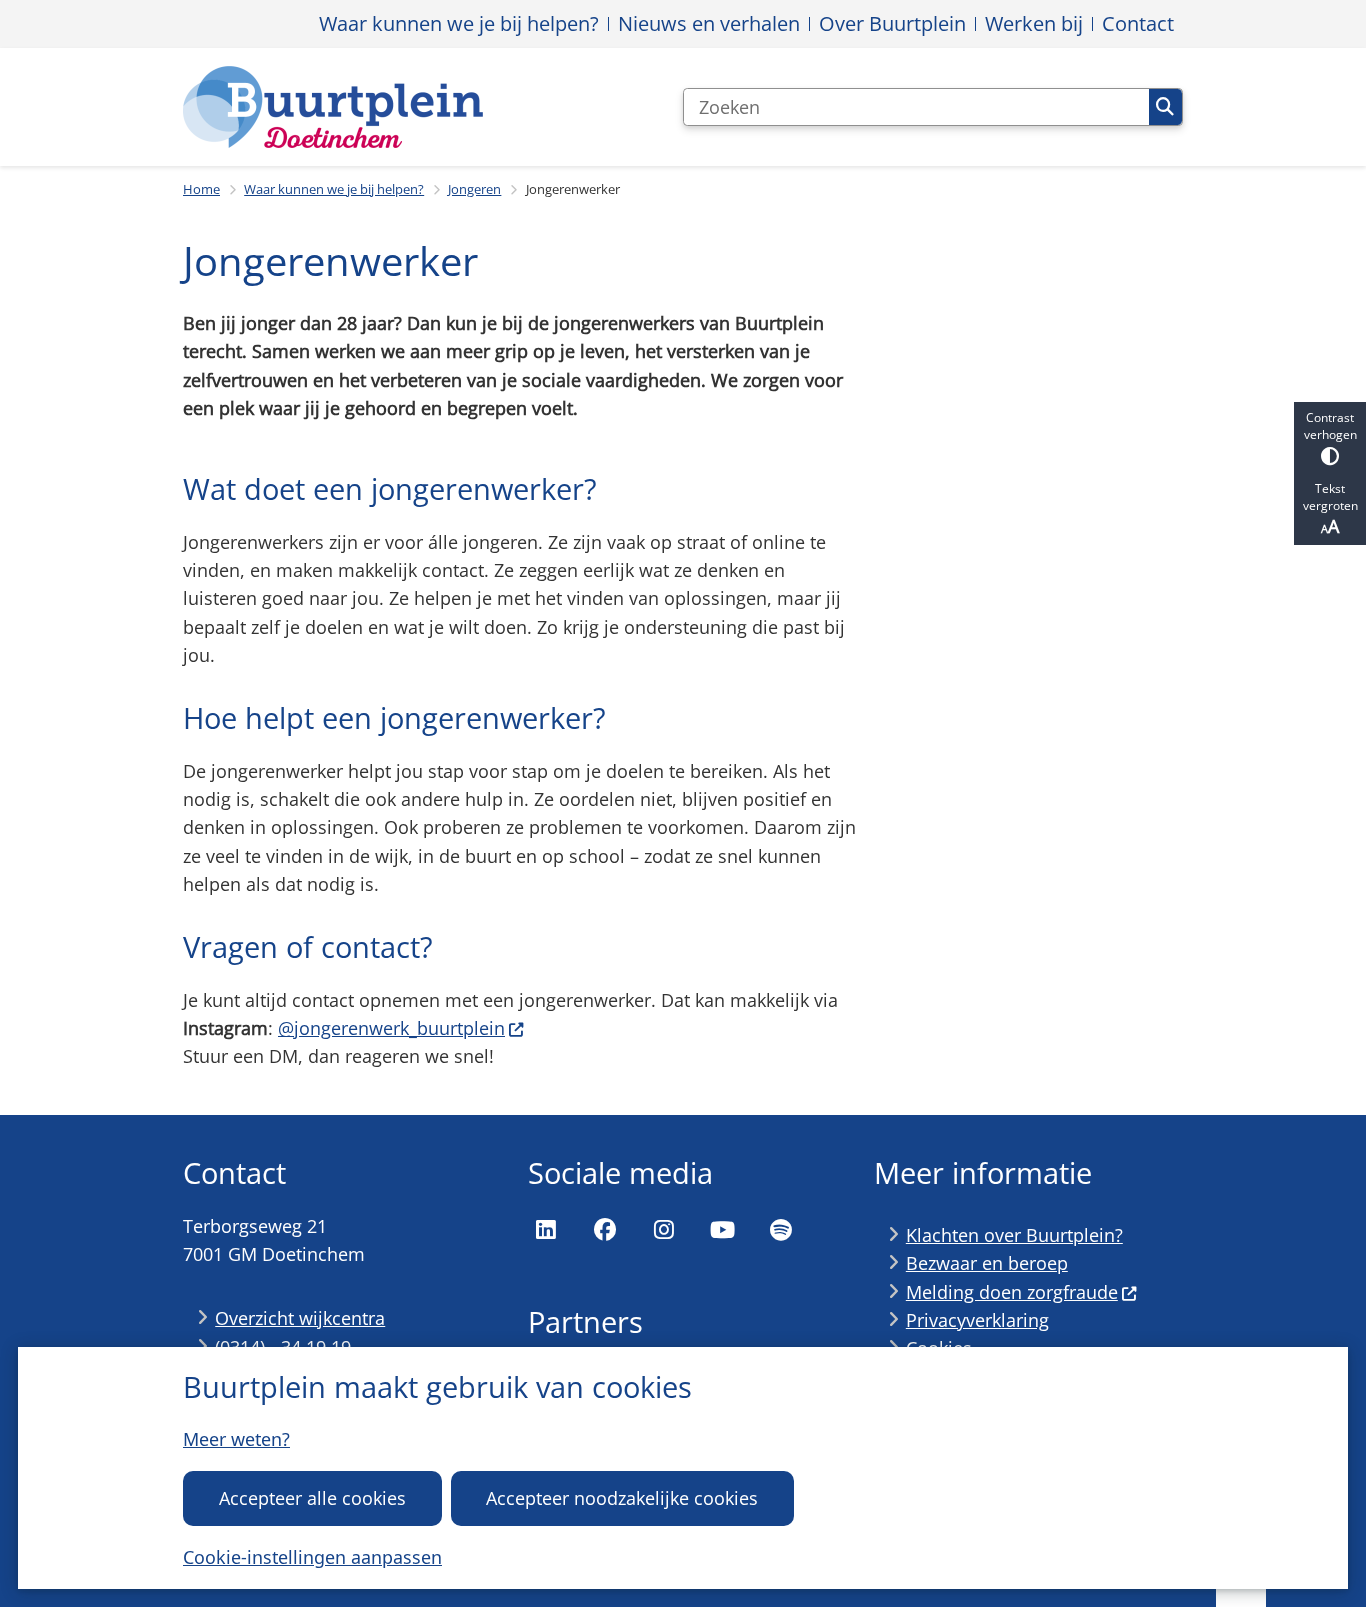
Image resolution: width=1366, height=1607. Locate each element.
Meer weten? (236, 1439)
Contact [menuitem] (1138, 23)
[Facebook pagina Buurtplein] (605, 1230)
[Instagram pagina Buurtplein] (664, 1230)
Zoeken (1165, 107)
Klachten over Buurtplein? (1014, 1235)
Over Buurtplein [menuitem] (892, 23)
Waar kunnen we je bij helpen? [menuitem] (459, 23)
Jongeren (474, 189)
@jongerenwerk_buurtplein (391, 1028)
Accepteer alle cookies (312, 1498)
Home (201, 189)
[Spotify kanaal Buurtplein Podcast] (781, 1230)
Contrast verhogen (1330, 426)
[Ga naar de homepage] (333, 107)
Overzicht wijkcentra (300, 1318)
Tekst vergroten (1330, 497)
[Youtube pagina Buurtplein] (722, 1230)
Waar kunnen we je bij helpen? (334, 189)
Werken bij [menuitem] (1034, 23)
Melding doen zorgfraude (1012, 1292)
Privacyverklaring (977, 1320)
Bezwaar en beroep (987, 1263)
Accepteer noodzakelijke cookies (622, 1498)
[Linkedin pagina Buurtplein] (546, 1230)
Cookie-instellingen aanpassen (312, 1557)
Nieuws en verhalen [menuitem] (709, 23)
